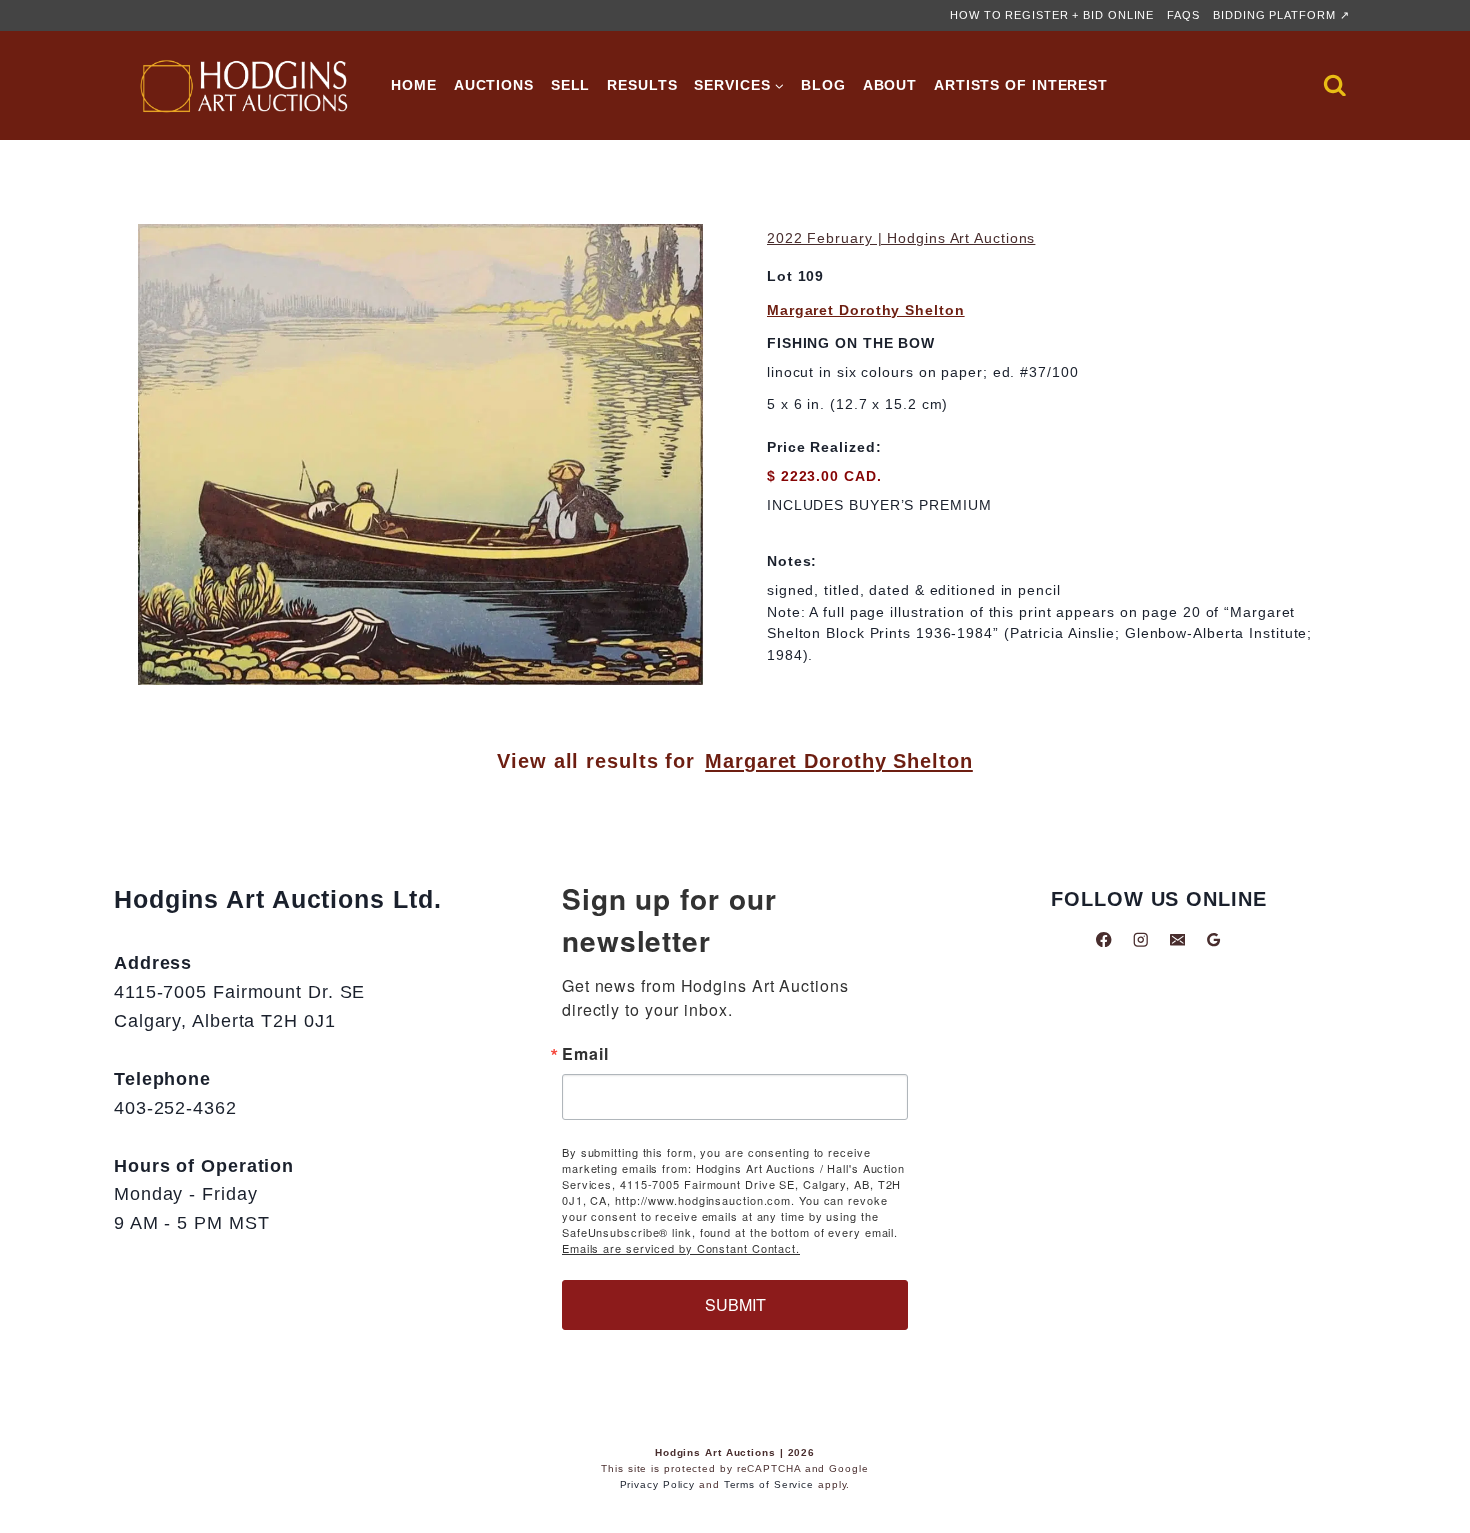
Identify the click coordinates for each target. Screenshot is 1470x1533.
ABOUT (890, 85)
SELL (571, 85)
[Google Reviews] (1213, 939)
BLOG (823, 85)
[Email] (1177, 939)
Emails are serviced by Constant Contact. (681, 1248)
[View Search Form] (1335, 86)
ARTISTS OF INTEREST (1021, 85)
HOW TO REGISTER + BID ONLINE (1052, 15)
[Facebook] (1104, 939)
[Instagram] (1140, 939)
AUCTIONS (494, 85)
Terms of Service (769, 1484)
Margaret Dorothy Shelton (866, 310)
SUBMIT (735, 1304)
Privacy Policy (658, 1484)
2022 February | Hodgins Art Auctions (901, 238)
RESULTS (642, 85)
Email (585, 1054)
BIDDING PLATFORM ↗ (1281, 15)
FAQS (1183, 15)
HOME (414, 85)
